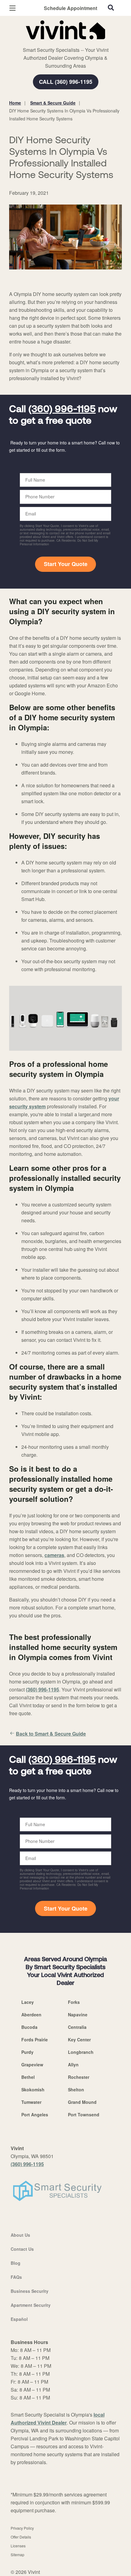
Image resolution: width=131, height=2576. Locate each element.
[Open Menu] (12, 8)
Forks (74, 2002)
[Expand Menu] (65, 43)
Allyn (73, 2065)
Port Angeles (35, 2115)
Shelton (76, 2090)
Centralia (77, 2027)
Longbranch (81, 2052)
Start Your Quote (66, 564)
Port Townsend (84, 2115)
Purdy (27, 2052)
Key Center (79, 2040)
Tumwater (31, 2102)
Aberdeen (31, 2015)
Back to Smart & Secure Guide (51, 1734)
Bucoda (29, 2027)
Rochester (79, 2077)
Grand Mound (82, 2102)
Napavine (78, 2015)
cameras (54, 1555)
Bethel (28, 2077)
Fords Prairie (35, 2040)
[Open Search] (111, 8)
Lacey (28, 2002)
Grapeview (32, 2065)
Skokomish (33, 2090)
